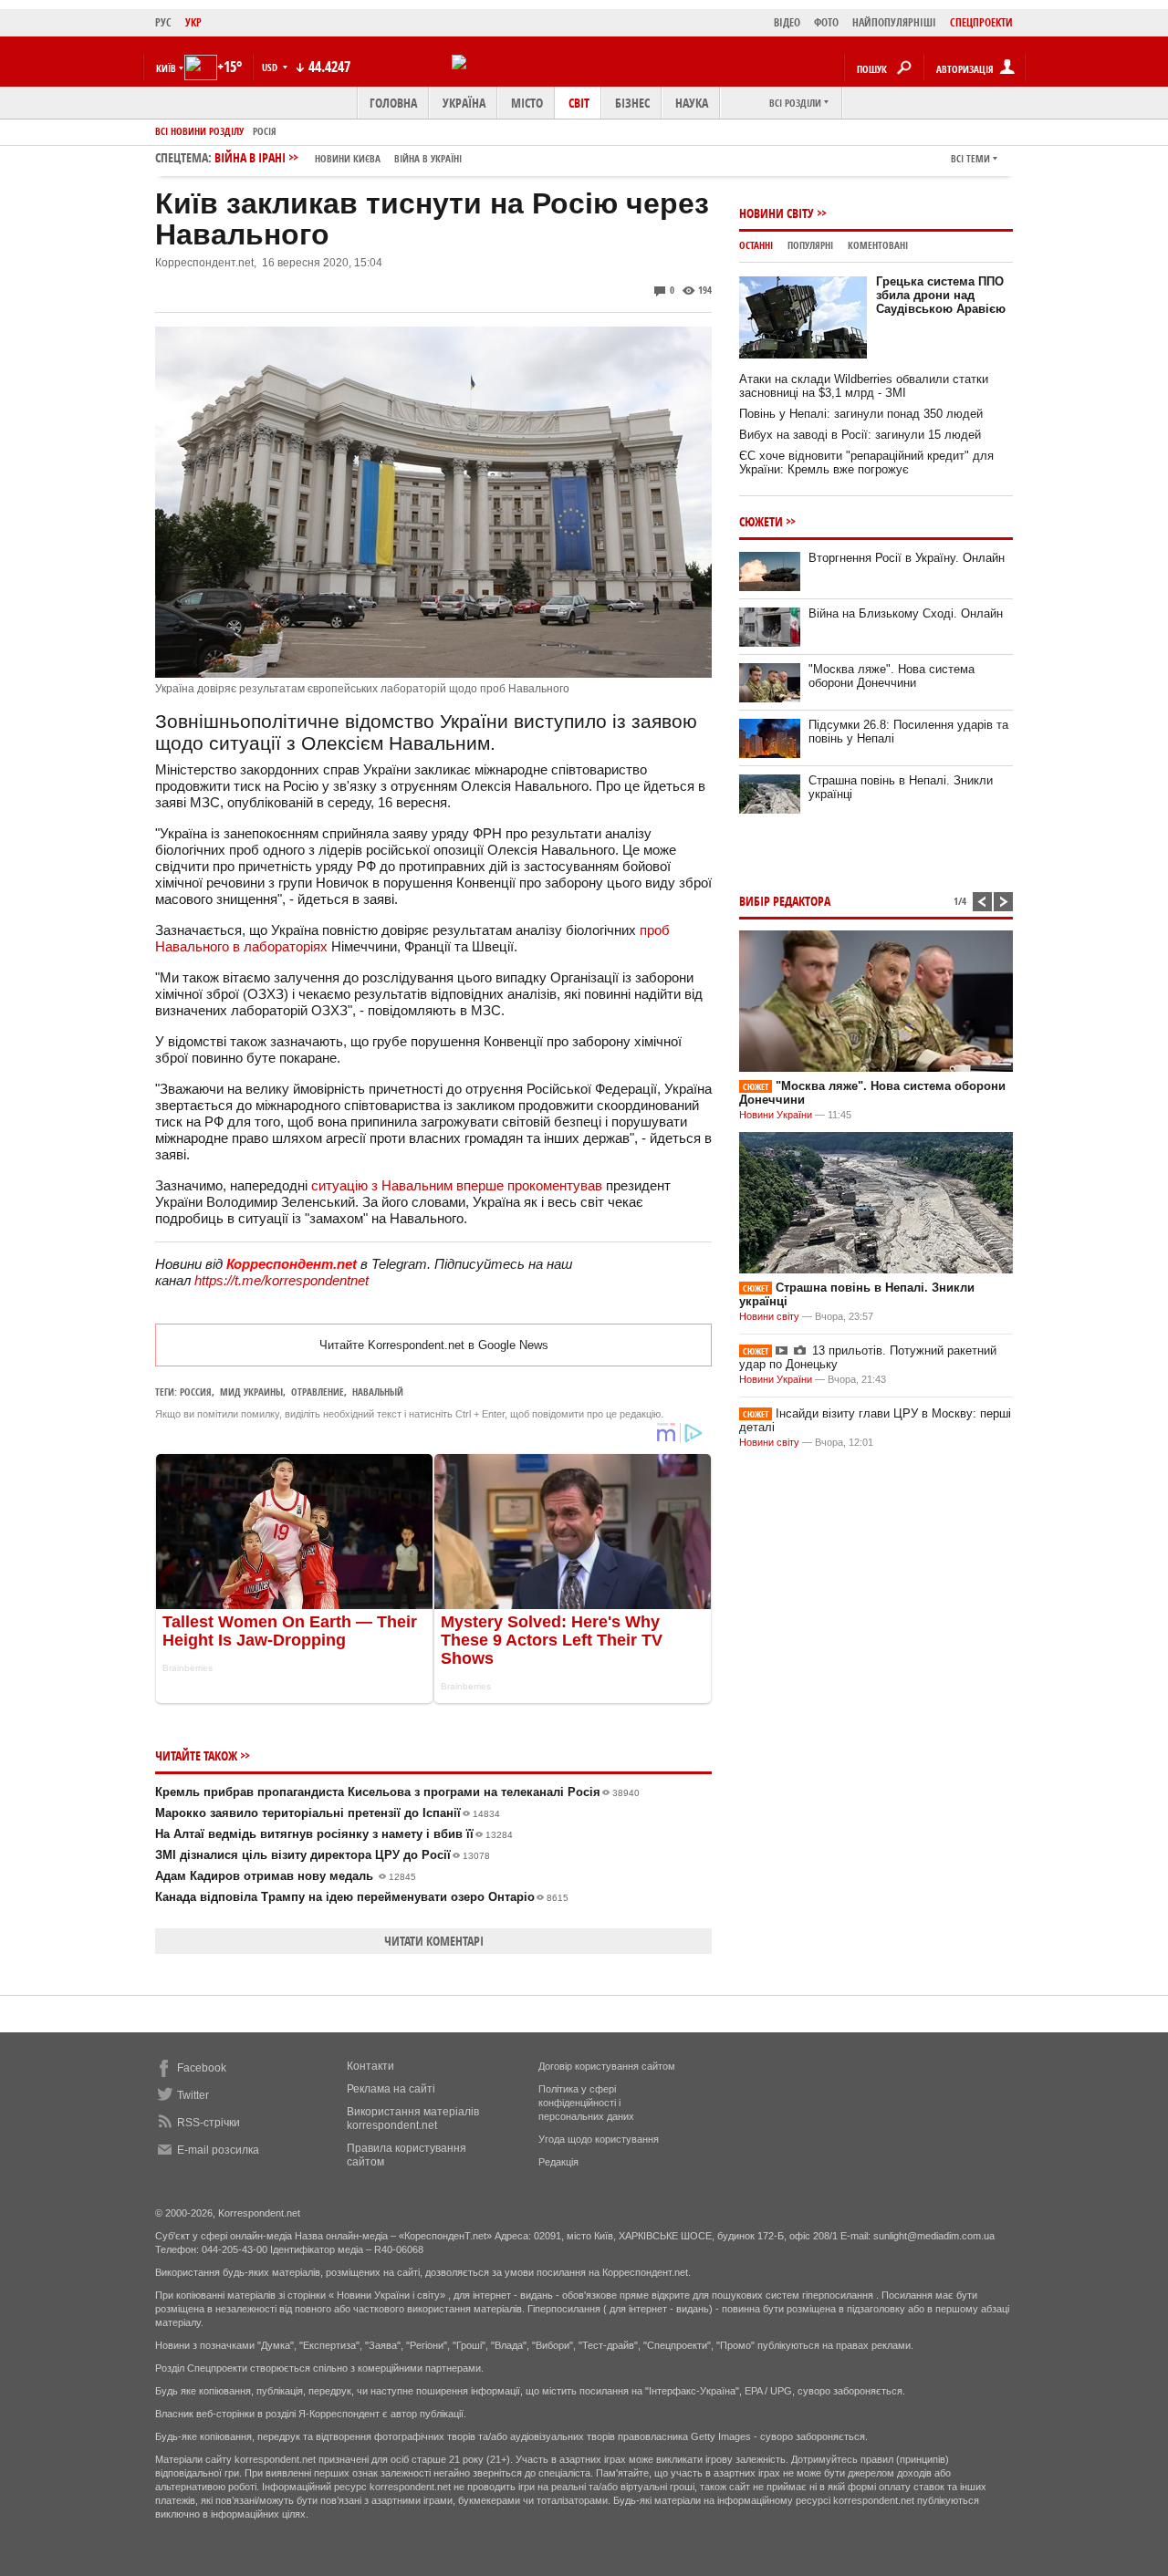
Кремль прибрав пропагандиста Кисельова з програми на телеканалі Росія (397, 1792)
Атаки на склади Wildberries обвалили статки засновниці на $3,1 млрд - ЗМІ (864, 386)
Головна (393, 103)
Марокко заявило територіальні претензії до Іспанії (328, 1813)
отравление (318, 1392)
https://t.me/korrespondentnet (282, 1280)
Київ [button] (166, 68)
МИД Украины (251, 1392)
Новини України (776, 1115)
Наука (692, 103)
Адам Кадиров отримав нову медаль (286, 1876)
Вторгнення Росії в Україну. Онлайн (907, 558)
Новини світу (777, 213)
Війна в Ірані (338, 157)
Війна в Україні (428, 158)
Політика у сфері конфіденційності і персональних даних (586, 2103)
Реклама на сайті (391, 2089)
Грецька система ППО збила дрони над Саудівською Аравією (941, 295)
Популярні (810, 245)
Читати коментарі (434, 1941)
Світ (579, 103)
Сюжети (761, 521)
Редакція (558, 2162)
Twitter (193, 2095)
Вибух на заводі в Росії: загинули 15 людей (860, 435)
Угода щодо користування (599, 2139)
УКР (193, 22)
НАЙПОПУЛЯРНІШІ (894, 22)
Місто (527, 103)
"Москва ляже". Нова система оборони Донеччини (892, 676)
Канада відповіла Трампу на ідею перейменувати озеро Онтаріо (362, 1897)
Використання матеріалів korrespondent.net (413, 2119)
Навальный (378, 1392)
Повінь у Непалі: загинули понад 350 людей (861, 414)
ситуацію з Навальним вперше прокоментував (457, 1185)
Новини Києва (348, 158)
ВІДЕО (787, 22)
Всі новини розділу (199, 131)
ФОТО (826, 22)
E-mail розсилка (218, 2150)
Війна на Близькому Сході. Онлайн (906, 613)
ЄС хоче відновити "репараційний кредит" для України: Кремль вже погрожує (866, 462)
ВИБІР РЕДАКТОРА (785, 901)
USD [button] (271, 67)
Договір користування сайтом (607, 2066)
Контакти (370, 2066)
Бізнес (632, 103)
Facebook (202, 2068)
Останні (756, 245)
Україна (464, 103)
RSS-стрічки (209, 2123)
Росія (265, 131)
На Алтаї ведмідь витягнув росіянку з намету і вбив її (334, 1834)
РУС (163, 22)
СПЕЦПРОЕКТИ (981, 22)
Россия (196, 1392)
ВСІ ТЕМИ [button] (970, 158)
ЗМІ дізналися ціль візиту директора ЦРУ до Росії (323, 1855)
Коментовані (878, 245)
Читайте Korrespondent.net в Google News (434, 1345)
